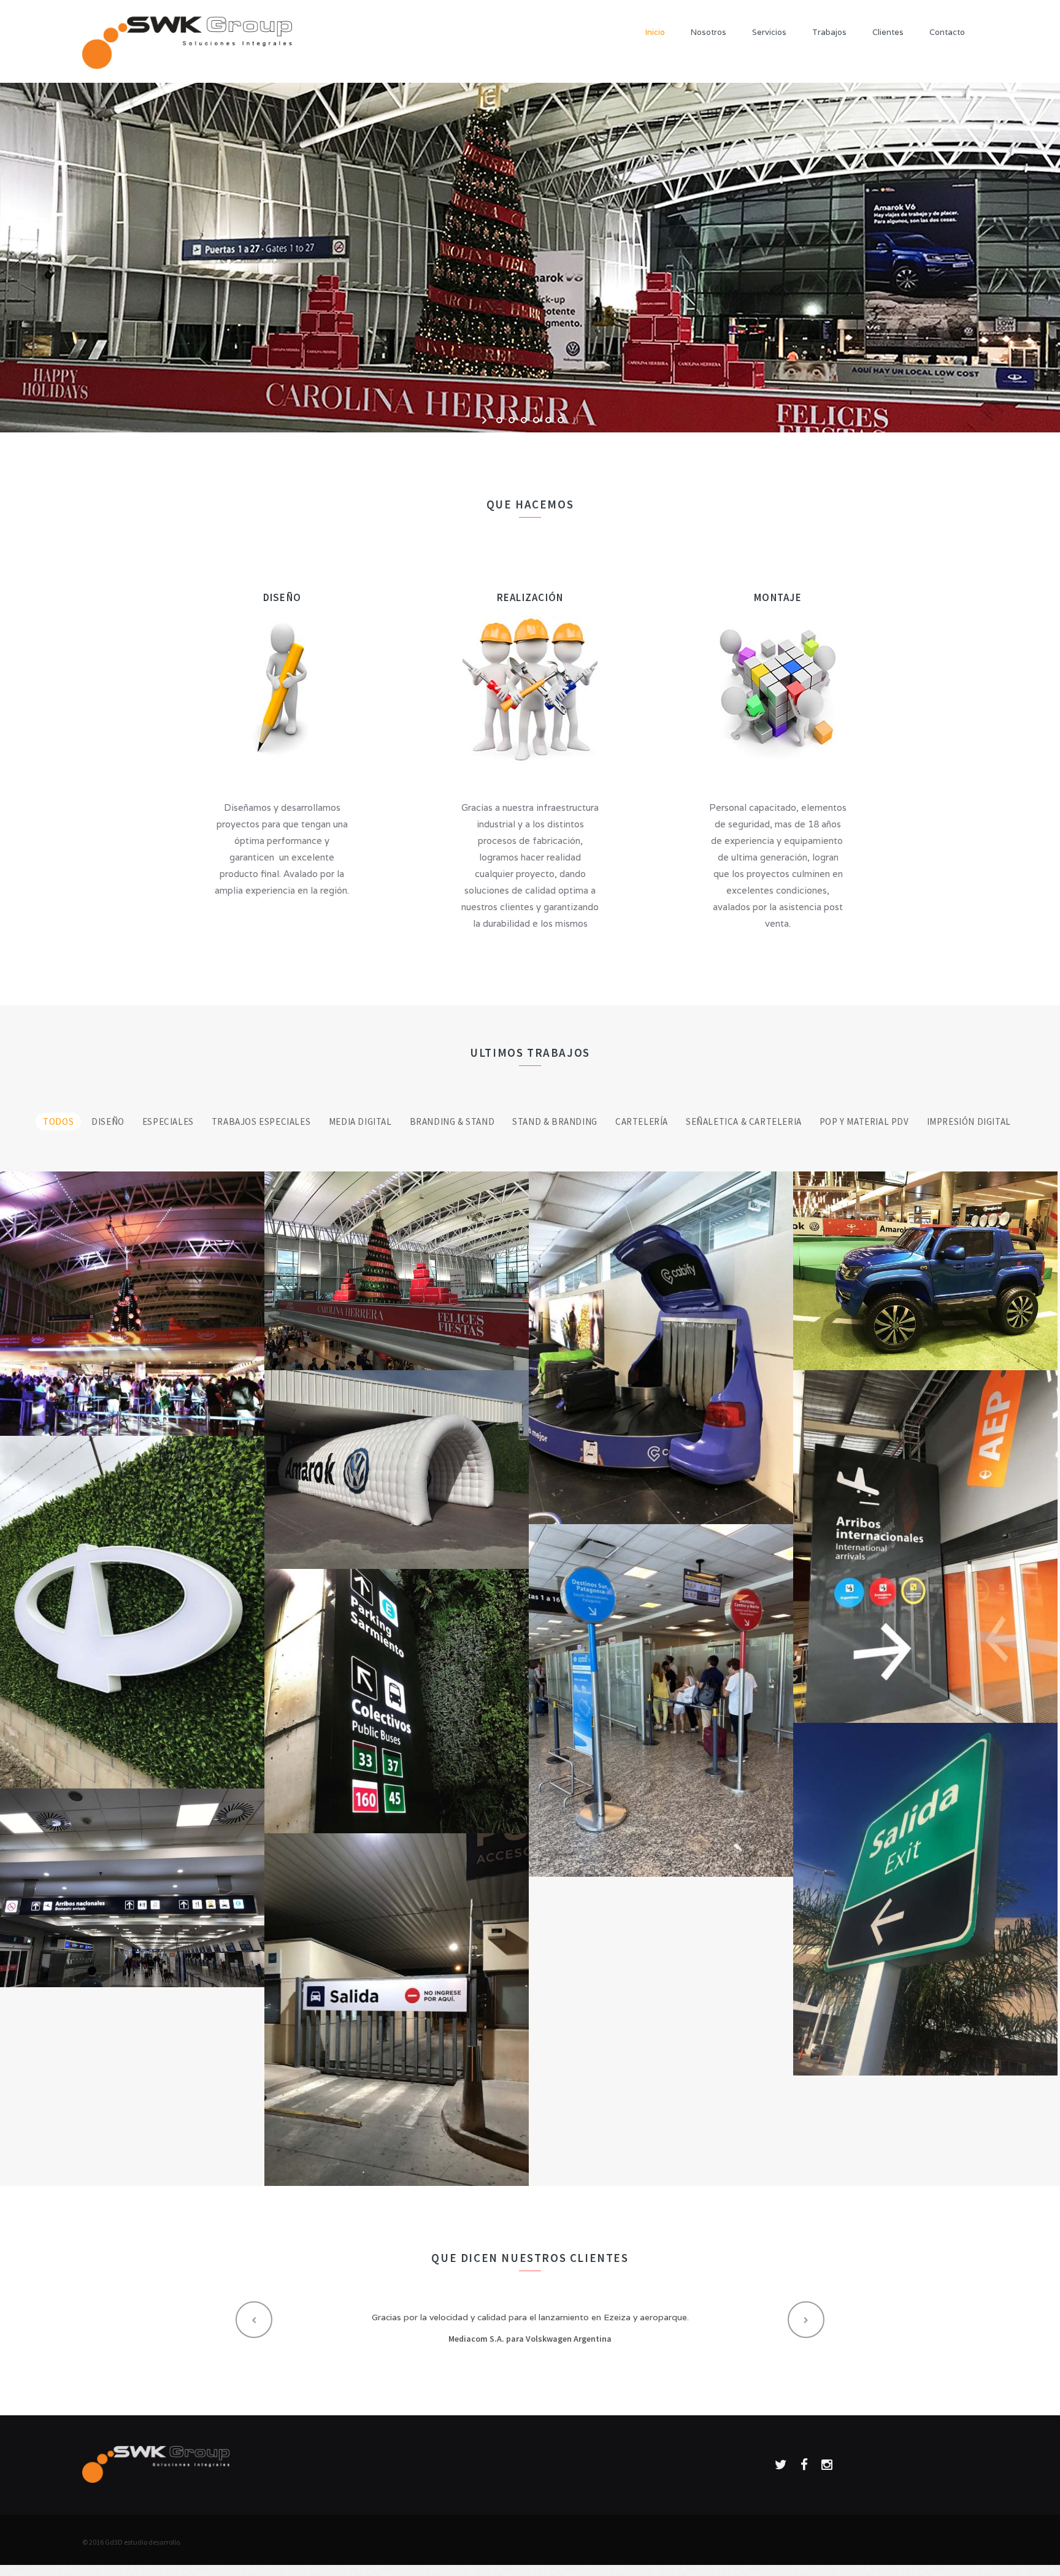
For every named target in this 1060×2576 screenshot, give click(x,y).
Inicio (655, 32)
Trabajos (829, 32)
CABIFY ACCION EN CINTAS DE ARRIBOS (661, 1343)
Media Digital (360, 1121)
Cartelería (642, 1121)
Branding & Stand (452, 1121)
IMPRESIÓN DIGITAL (969, 1121)
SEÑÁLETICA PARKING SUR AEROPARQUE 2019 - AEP (132, 1875)
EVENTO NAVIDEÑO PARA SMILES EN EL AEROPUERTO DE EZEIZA (132, 1291)
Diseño (108, 1121)
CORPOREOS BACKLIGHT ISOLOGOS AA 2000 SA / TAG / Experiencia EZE (132, 1601)
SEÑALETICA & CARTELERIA (744, 1121)
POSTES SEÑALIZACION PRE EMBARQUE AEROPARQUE (661, 1689)
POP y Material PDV (864, 1121)
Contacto (947, 32)
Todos (58, 1121)
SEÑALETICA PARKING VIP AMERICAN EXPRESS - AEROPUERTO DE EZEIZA (926, 1888)
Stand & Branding (555, 1121)
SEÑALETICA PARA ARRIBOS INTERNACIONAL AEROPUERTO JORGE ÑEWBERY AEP (925, 1529)
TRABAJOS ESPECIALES (262, 1121)
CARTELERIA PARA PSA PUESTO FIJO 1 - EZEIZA (397, 1999)
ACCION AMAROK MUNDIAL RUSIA (397, 1462)
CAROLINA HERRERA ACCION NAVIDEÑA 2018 (397, 1258)
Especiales (168, 1121)
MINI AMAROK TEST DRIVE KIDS (926, 1264)
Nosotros (709, 32)
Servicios (769, 32)
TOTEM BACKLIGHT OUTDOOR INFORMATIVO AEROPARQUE (397, 1689)
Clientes (888, 32)
